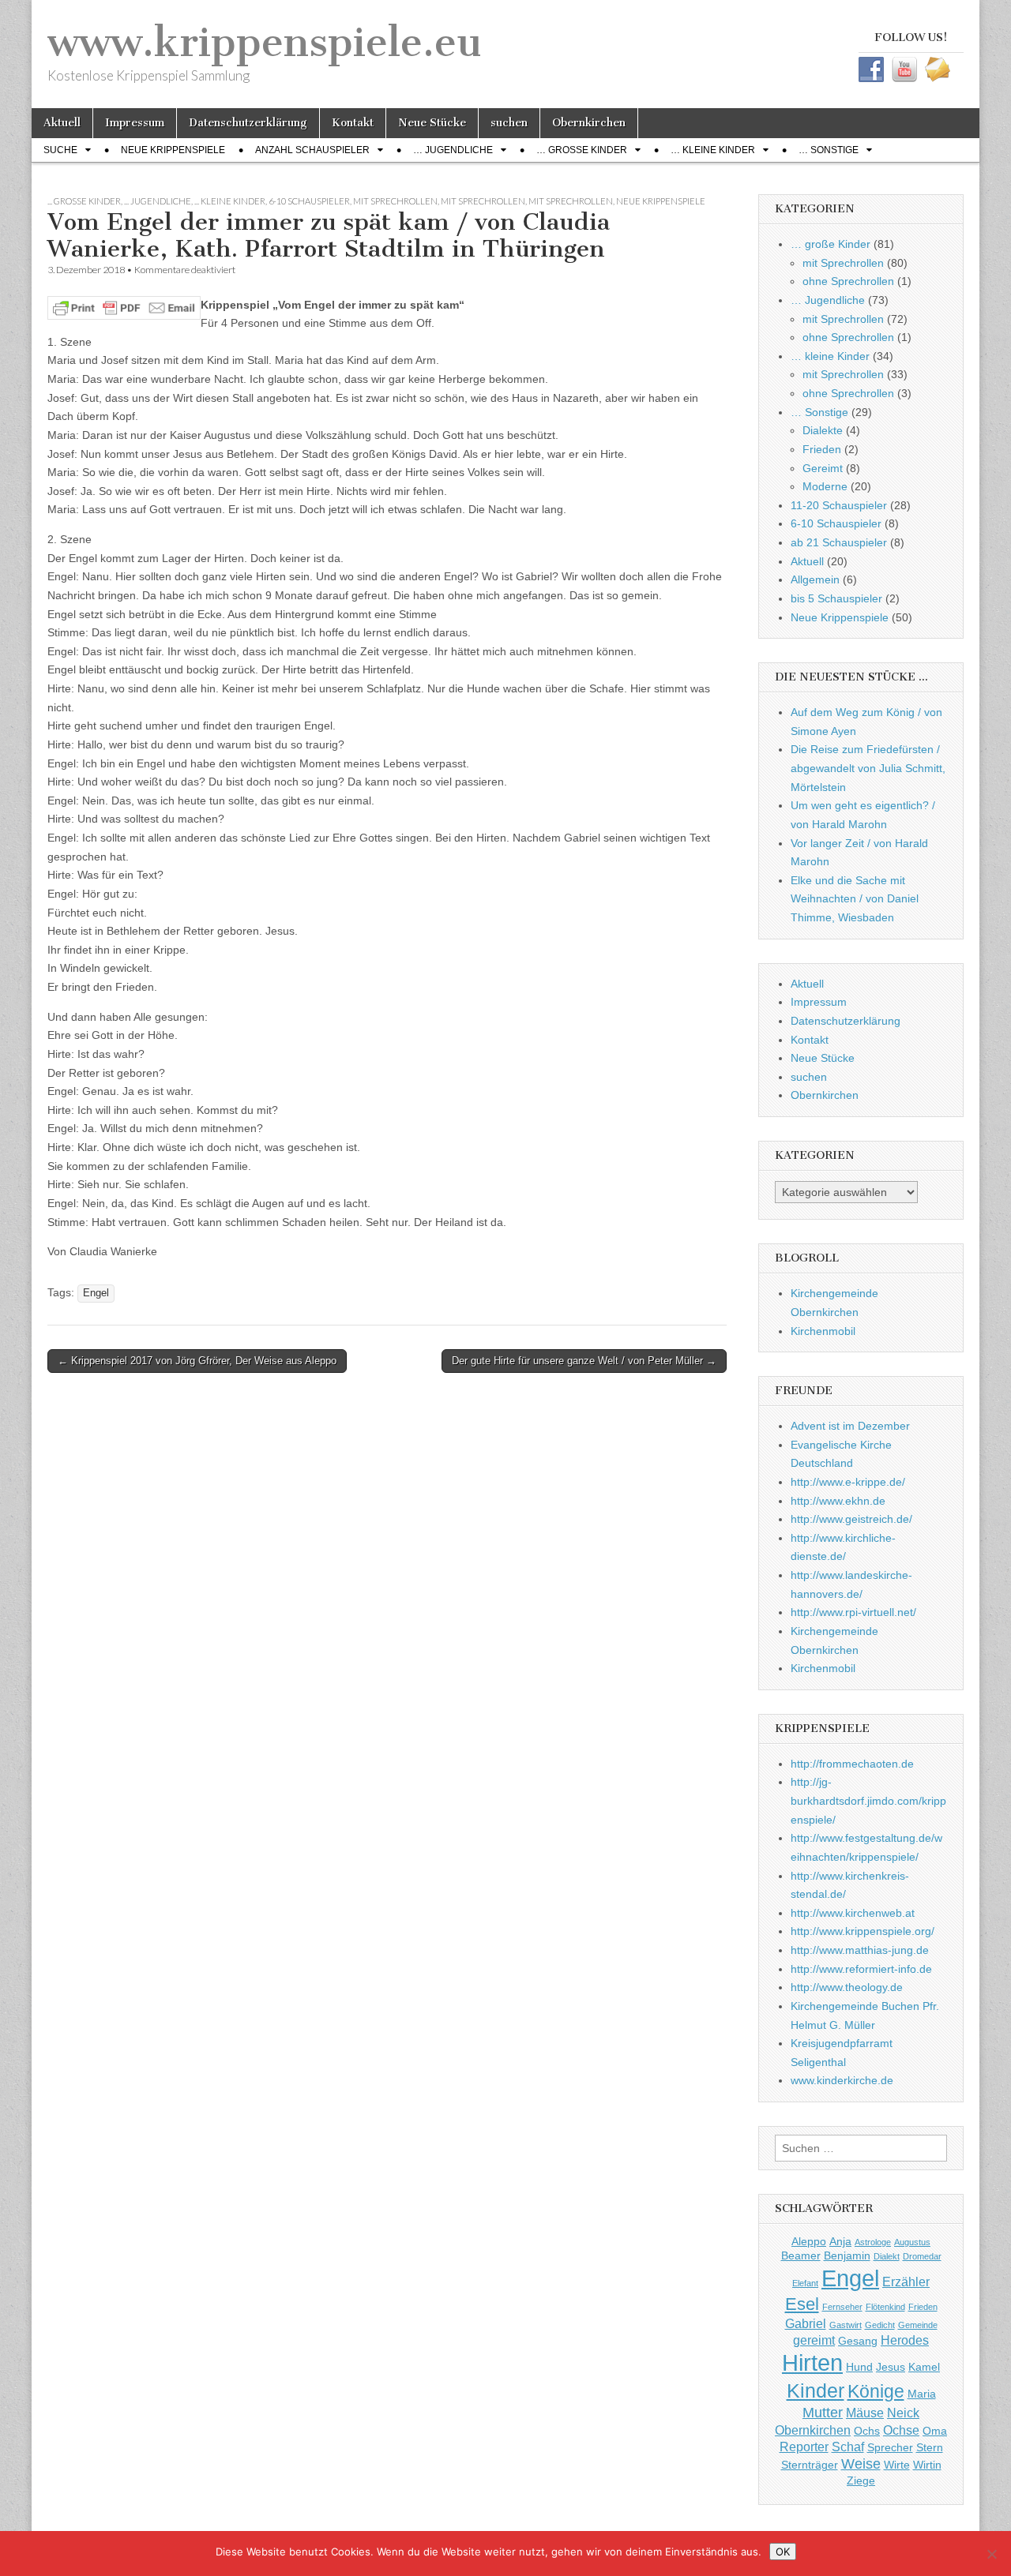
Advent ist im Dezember (850, 1426)
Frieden (822, 449)
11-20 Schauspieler (839, 505)
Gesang (858, 2341)
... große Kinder (84, 201)
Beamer (801, 2255)
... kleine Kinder (230, 201)
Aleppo (809, 2241)
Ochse (901, 2430)
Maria (922, 2394)
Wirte (897, 2465)
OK (783, 2552)
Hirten (812, 2363)
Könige (876, 2391)
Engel (96, 1293)
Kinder (816, 2390)
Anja (840, 2241)
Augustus (912, 2242)
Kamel (924, 2367)
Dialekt (887, 2256)
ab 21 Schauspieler (839, 542)
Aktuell (62, 123)
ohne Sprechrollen (848, 281)
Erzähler (906, 2282)
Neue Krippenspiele (173, 150)
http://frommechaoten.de (852, 1764)
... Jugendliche (158, 201)
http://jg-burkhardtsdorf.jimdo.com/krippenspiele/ (868, 1800)
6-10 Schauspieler (309, 201)
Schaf (848, 2447)
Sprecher (890, 2447)
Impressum (135, 123)
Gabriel (806, 2323)
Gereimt (823, 468)
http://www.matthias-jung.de (860, 1950)
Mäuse (865, 2413)
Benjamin (847, 2255)
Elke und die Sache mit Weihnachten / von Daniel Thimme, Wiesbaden (855, 899)
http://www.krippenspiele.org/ (863, 1931)
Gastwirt (846, 2325)
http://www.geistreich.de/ (851, 1519)
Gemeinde (918, 2325)
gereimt (814, 2340)
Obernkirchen (589, 123)
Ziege (861, 2480)
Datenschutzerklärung (248, 123)
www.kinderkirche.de (842, 2080)
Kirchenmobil (823, 1331)
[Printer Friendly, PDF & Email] (124, 306)
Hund (859, 2367)
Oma (935, 2431)
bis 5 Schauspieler (836, 598)
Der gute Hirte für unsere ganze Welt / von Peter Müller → (584, 1361)
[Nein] (991, 2554)
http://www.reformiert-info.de (861, 1969)
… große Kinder (582, 150)
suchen (509, 123)
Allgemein (815, 579)
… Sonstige (829, 150)
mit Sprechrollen (395, 201)
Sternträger (810, 2465)
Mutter (823, 2413)
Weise (861, 2464)
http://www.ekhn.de (838, 1501)
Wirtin (927, 2465)
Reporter (804, 2447)
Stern (930, 2447)
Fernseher (842, 2307)
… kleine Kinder (713, 150)
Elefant (805, 2283)
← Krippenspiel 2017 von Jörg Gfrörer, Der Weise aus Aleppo (197, 1361)
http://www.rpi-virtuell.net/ (853, 1612)
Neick (903, 2413)
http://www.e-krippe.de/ (848, 1482)
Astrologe (873, 2242)
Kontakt (353, 123)
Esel (802, 2304)
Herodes (905, 2340)
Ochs (867, 2431)
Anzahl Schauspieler (312, 150)
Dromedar (922, 2256)
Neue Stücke (432, 123)
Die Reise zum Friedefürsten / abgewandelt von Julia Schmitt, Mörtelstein (868, 768)
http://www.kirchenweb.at (853, 1913)
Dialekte (823, 430)
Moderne (825, 486)
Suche (60, 150)
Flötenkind (885, 2307)
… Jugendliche (453, 150)
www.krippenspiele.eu (265, 42)
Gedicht (880, 2325)
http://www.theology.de (847, 1987)
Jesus (891, 2367)
